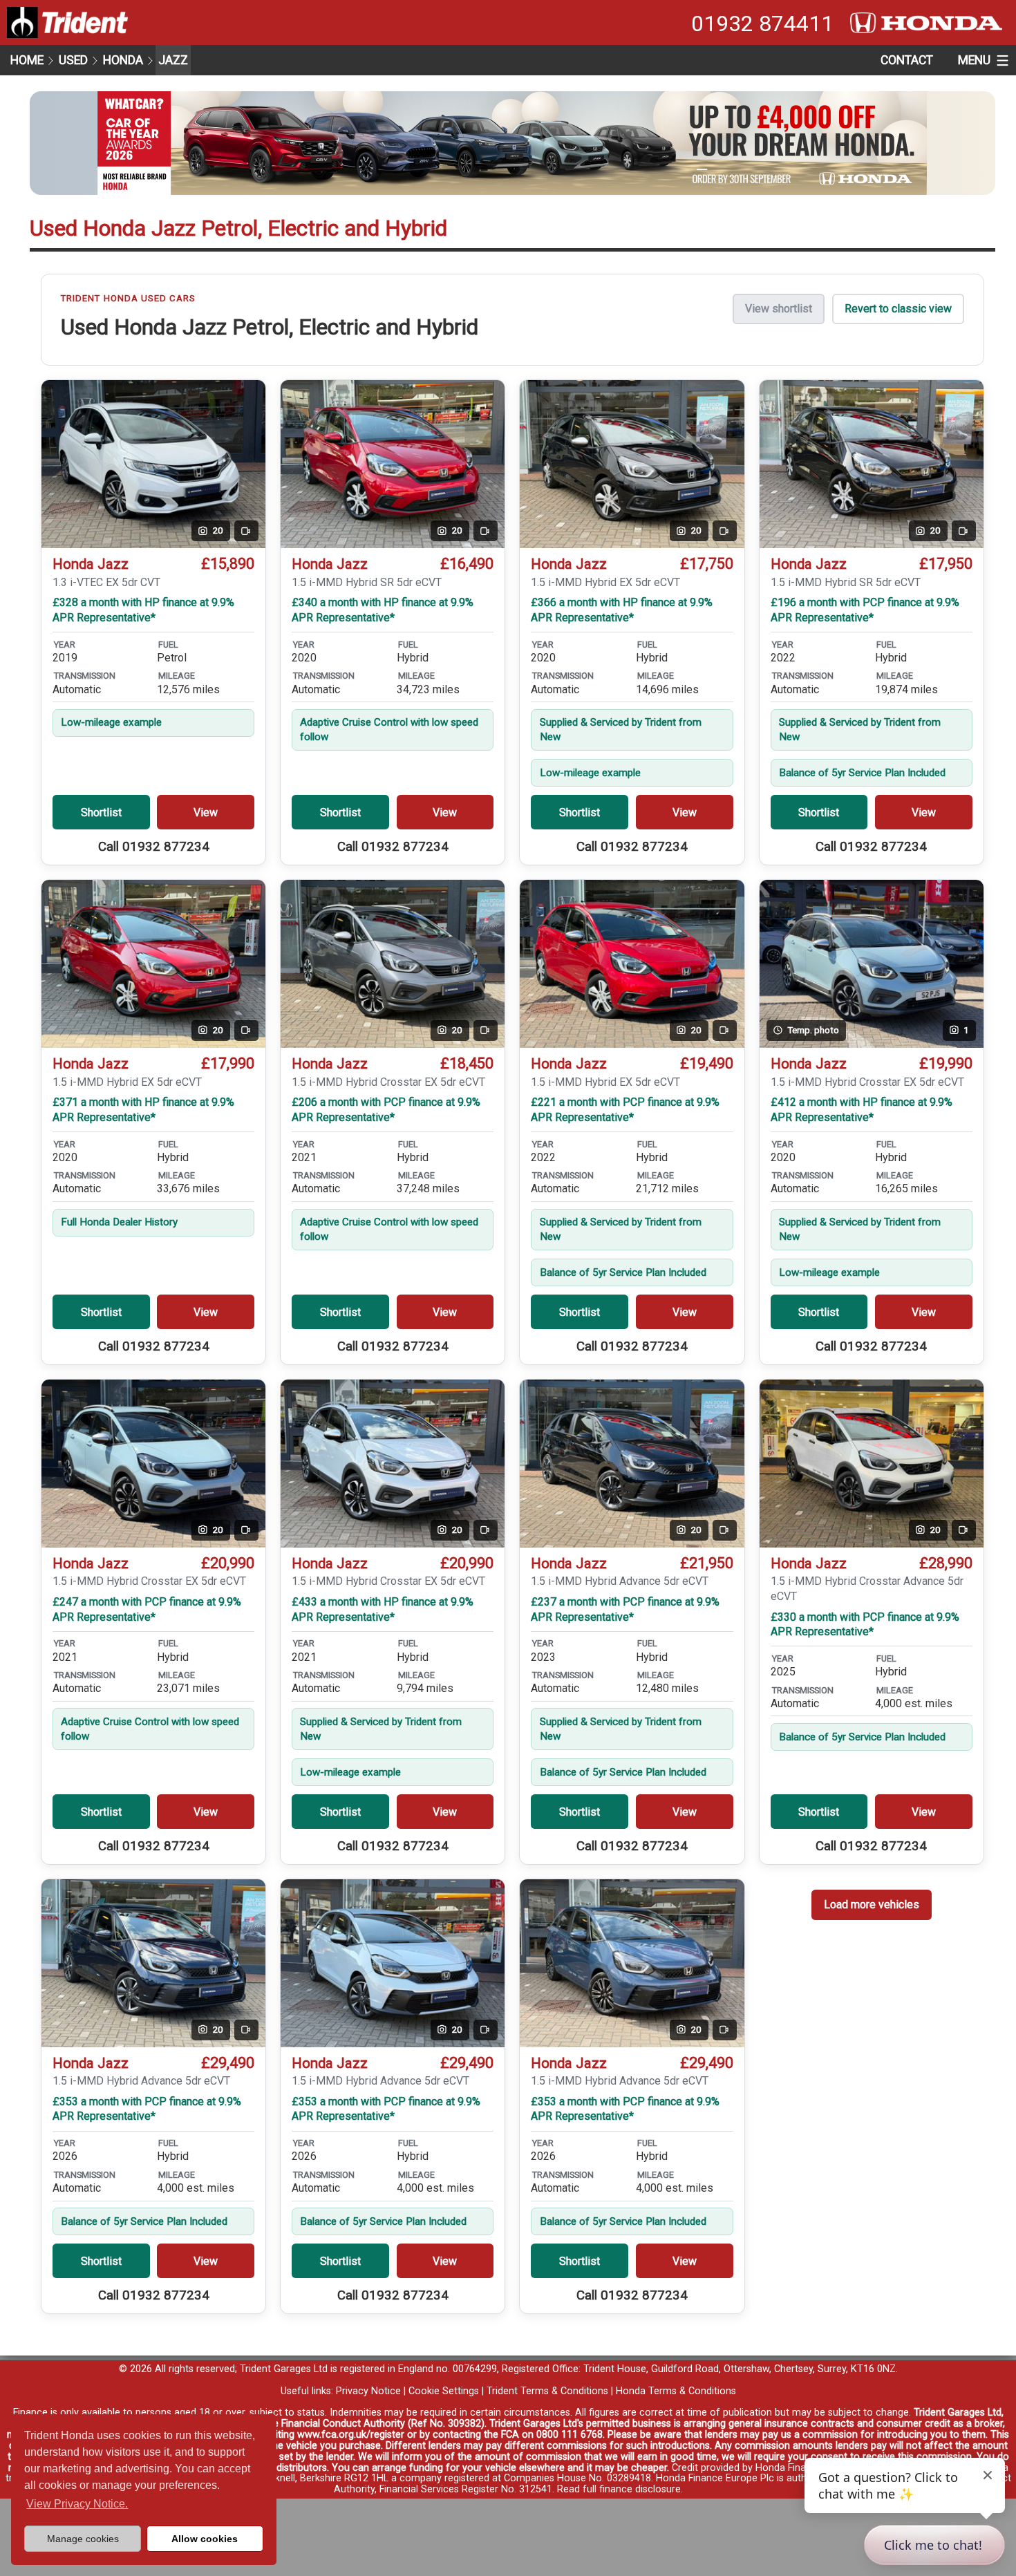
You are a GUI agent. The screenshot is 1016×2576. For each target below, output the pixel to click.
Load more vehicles (872, 1905)
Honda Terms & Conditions (676, 2391)
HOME (27, 60)
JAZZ (173, 60)
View (206, 812)
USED (73, 60)
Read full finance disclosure (619, 2489)
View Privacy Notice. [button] (77, 2504)
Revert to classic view (898, 309)
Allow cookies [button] (205, 2539)
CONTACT (907, 60)
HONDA (123, 60)
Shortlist (101, 812)
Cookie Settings (444, 2391)
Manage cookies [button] (83, 2539)
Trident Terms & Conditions (547, 2391)
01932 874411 (762, 23)
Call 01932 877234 (154, 847)
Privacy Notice (368, 2391)
